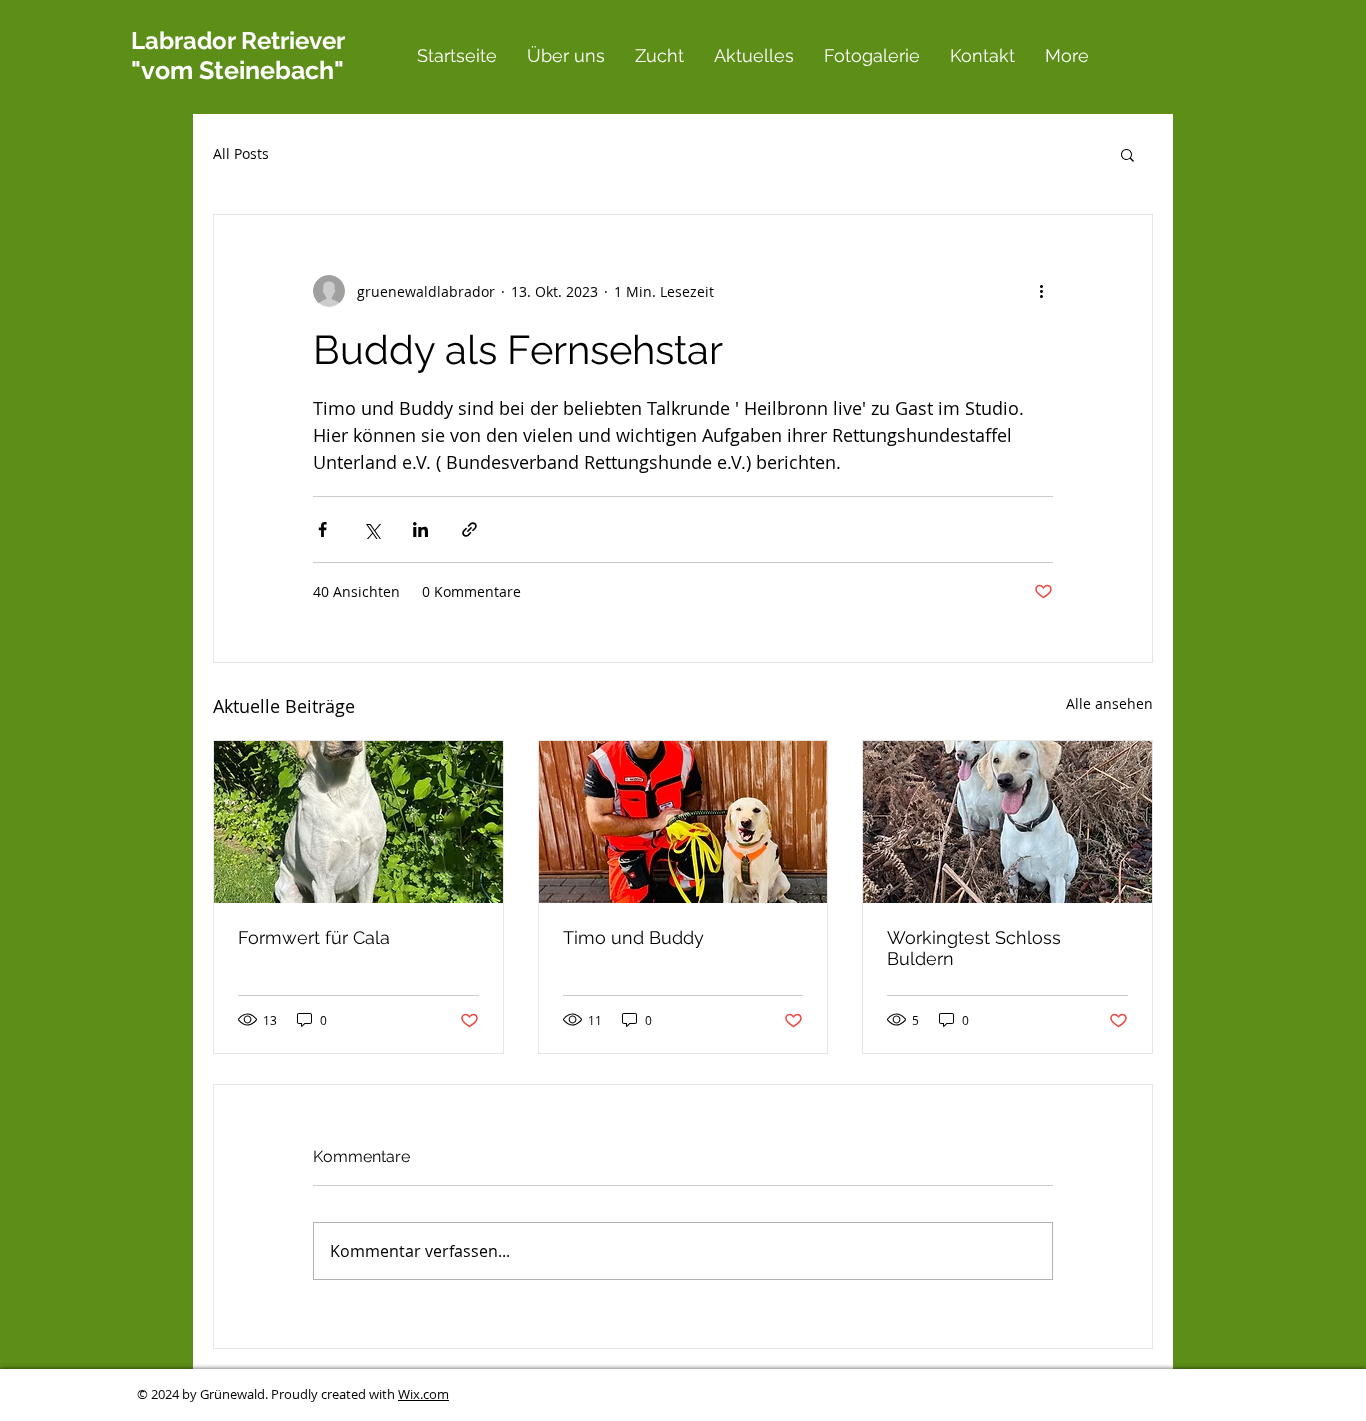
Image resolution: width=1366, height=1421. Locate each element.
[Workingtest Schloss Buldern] (1007, 822)
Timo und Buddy (633, 937)
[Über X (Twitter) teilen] (371, 529)
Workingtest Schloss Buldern (974, 948)
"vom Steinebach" (237, 70)
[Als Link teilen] (469, 529)
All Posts (241, 153)
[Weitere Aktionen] (1041, 291)
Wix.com (423, 1394)
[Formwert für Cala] (358, 822)
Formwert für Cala (314, 937)
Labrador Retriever (237, 40)
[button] (1127, 154)
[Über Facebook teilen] (322, 529)
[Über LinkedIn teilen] (420, 529)
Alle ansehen (1109, 703)
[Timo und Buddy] (683, 822)
